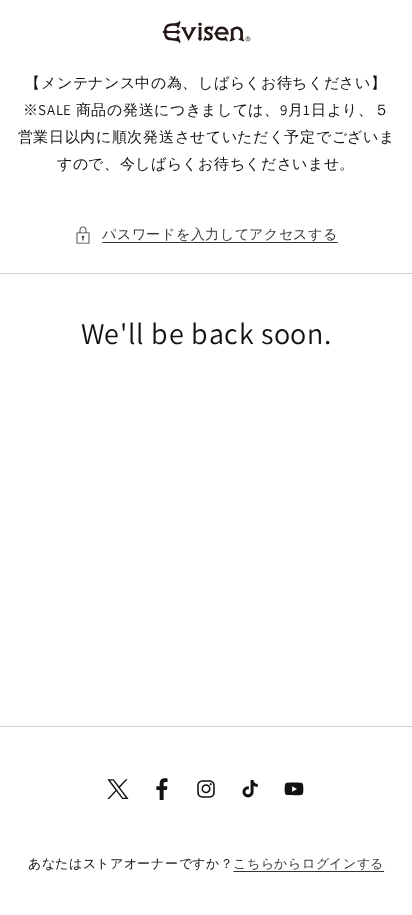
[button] (205, 234)
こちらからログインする (308, 863)
